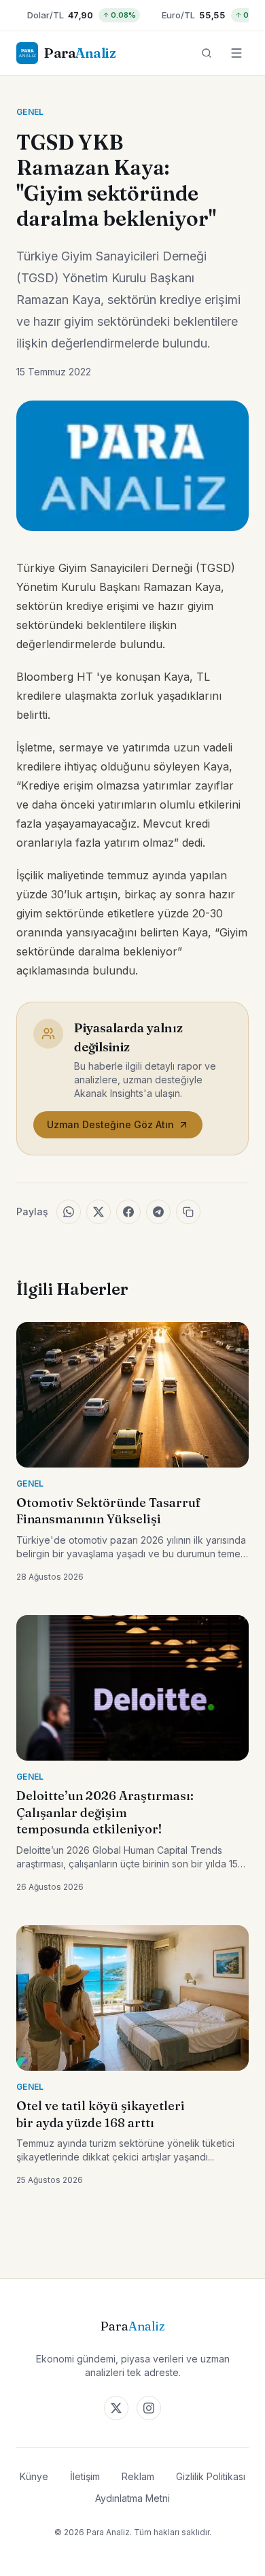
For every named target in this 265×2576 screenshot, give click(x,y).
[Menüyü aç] (236, 53)
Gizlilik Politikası (211, 2476)
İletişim (85, 2476)
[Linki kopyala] (188, 1212)
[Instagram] (149, 2408)
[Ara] (207, 53)
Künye (34, 2476)
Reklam (138, 2476)
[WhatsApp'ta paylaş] (69, 1212)
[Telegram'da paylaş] (158, 1212)
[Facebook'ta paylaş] (128, 1212)
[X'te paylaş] (99, 1212)
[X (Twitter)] (116, 2408)
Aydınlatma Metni (132, 2498)
